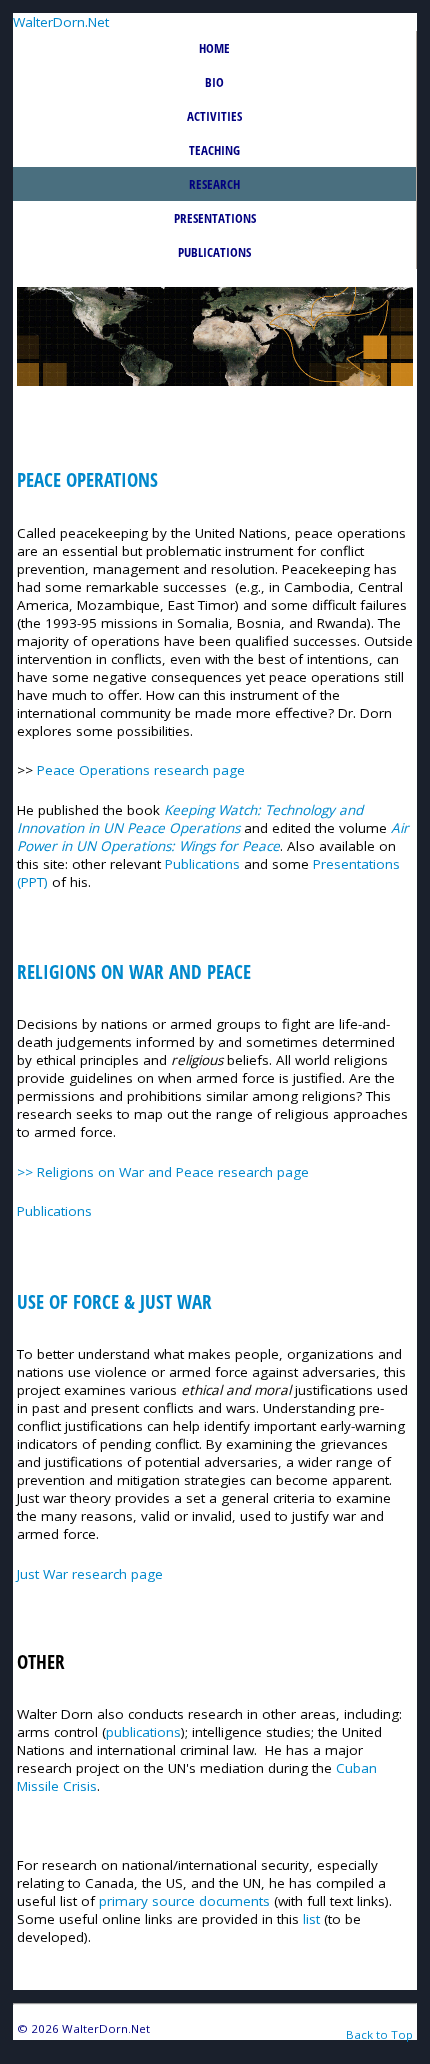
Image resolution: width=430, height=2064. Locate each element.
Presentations (215, 218)
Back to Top (379, 2034)
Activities (214, 116)
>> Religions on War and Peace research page (163, 1172)
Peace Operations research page (141, 770)
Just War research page (90, 1574)
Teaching (214, 150)
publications (143, 1732)
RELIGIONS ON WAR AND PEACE (134, 972)
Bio (214, 82)
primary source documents (186, 1901)
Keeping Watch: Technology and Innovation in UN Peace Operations (190, 819)
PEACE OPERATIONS (87, 480)
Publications (214, 252)
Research (214, 184)
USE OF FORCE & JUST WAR (114, 1302)
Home (214, 48)
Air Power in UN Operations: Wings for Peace (213, 837)
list (311, 1919)
